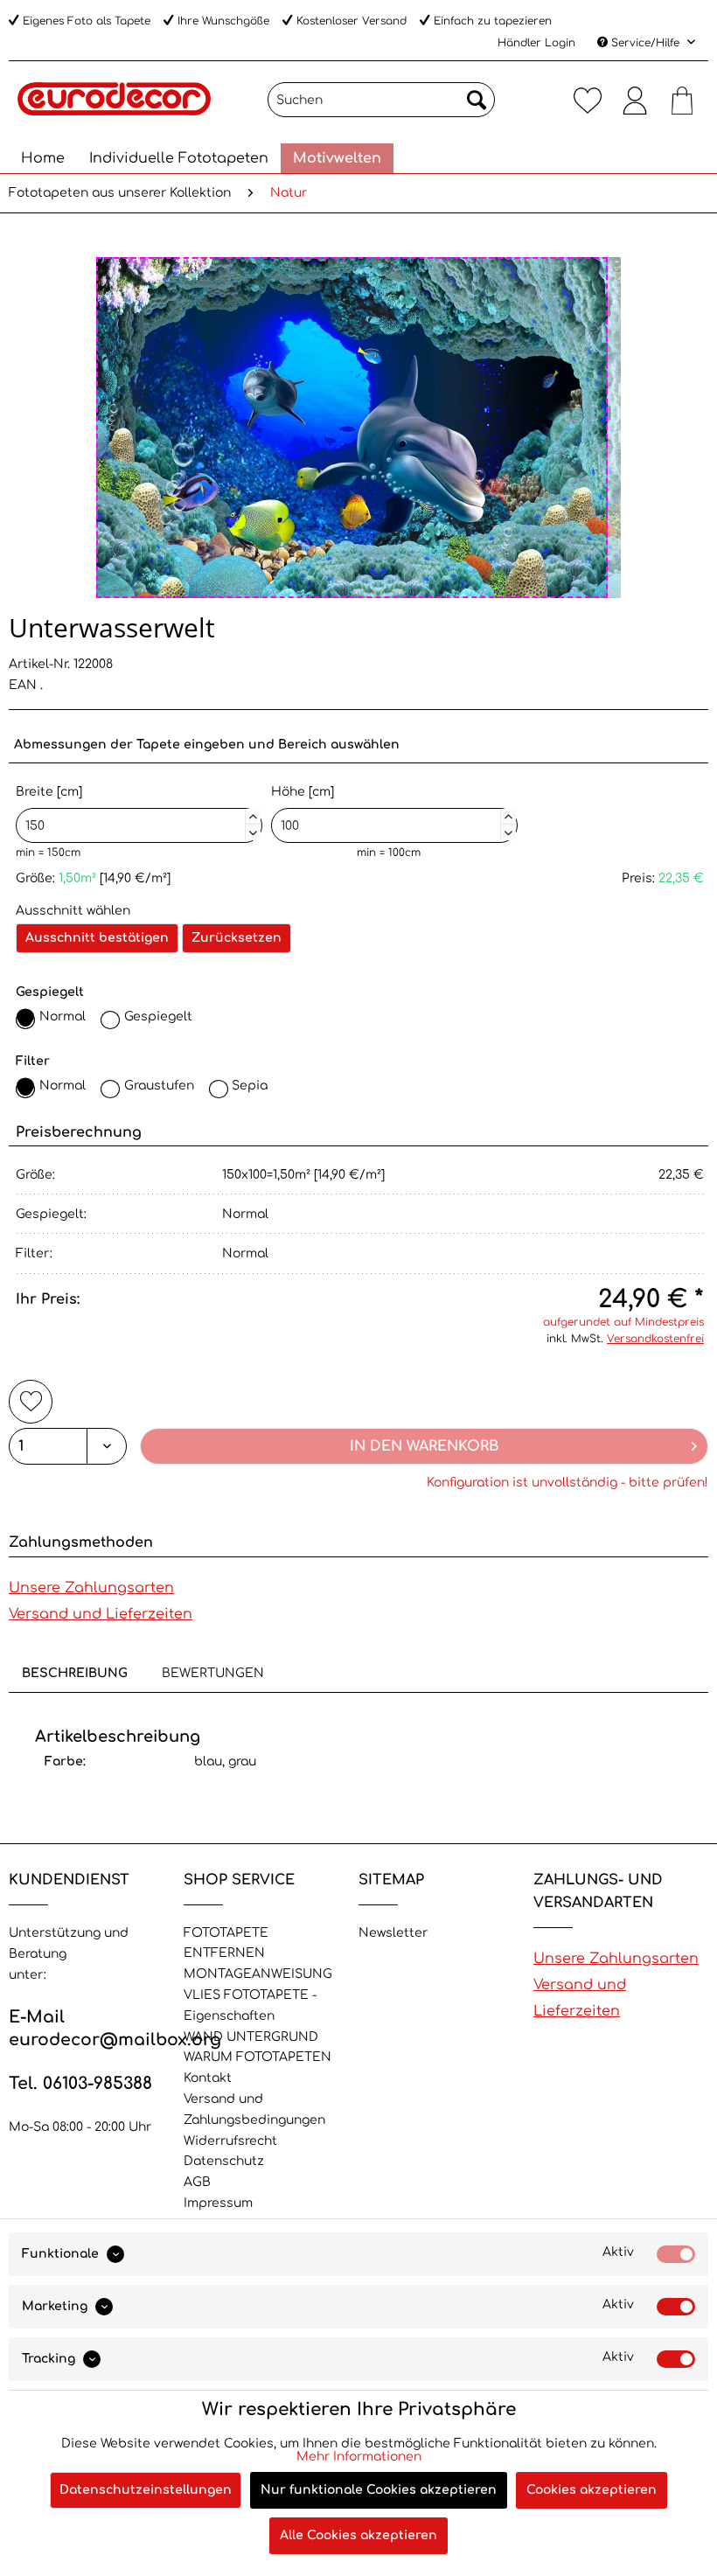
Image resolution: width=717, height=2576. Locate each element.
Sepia (250, 1086)
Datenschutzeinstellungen (146, 2490)
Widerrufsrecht (230, 2141)
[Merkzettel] (588, 100)
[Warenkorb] (682, 100)
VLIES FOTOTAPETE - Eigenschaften (250, 2005)
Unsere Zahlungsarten (91, 1588)
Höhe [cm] (392, 810)
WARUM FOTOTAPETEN (258, 2057)
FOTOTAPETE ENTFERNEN (226, 1943)
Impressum (218, 2203)
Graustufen (159, 1086)
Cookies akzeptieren (592, 2490)
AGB (197, 2182)
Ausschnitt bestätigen (97, 938)
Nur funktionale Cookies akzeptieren (379, 2490)
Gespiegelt (158, 1016)
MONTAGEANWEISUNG (258, 1974)
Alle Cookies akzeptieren (358, 2535)
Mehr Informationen (359, 2457)
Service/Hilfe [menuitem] (645, 43)
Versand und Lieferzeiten (101, 1614)
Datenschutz (224, 2161)
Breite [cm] (136, 810)
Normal (63, 1016)
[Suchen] (477, 100)
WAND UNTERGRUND (251, 2037)
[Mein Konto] (635, 100)
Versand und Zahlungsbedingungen (254, 2110)
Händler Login (536, 43)
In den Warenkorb (425, 1446)
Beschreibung (75, 1673)
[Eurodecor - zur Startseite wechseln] (114, 104)
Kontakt (208, 2078)
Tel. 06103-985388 (80, 2083)
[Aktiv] (676, 2254)
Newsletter (393, 1933)
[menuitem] (381, 100)
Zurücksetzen (237, 938)
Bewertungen (213, 1673)
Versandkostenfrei (655, 1339)
